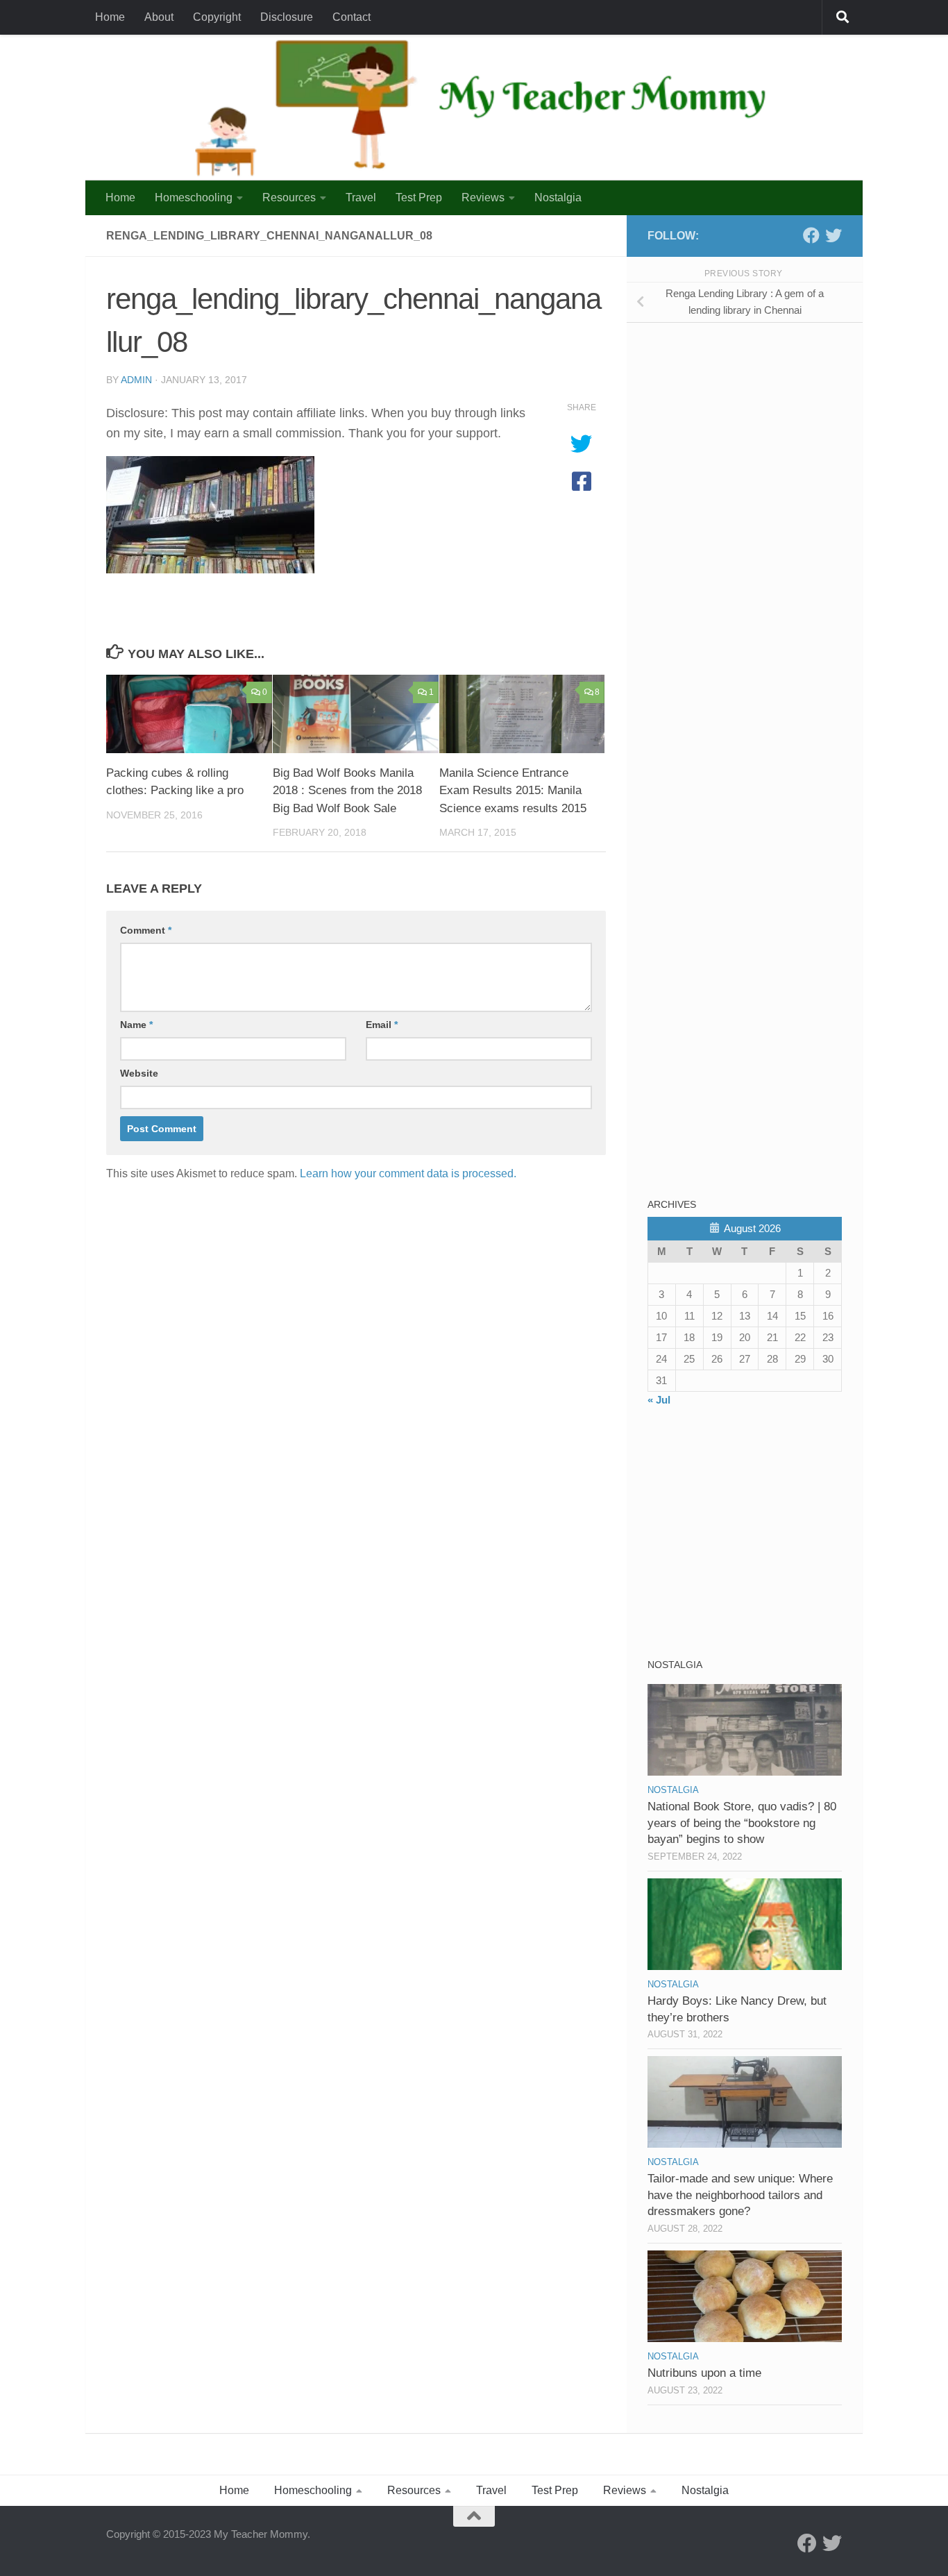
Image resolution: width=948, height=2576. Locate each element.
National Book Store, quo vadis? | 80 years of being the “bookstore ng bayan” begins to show (742, 1823)
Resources (289, 197)
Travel (361, 197)
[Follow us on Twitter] (833, 235)
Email (382, 1025)
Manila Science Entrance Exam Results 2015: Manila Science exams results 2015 (513, 791)
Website (139, 1073)
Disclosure (287, 17)
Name (136, 1025)
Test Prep (419, 197)
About (159, 17)
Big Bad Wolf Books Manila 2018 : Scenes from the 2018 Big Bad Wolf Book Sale (347, 791)
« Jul (659, 1400)
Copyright (217, 17)
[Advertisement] (752, 430)
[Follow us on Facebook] (811, 235)
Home (110, 17)
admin (136, 380)
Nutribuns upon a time (704, 2373)
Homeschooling (194, 197)
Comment (146, 930)
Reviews (483, 197)
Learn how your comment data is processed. (408, 1173)
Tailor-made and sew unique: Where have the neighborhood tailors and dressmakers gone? (740, 2195)
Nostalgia (558, 197)
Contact (352, 17)
